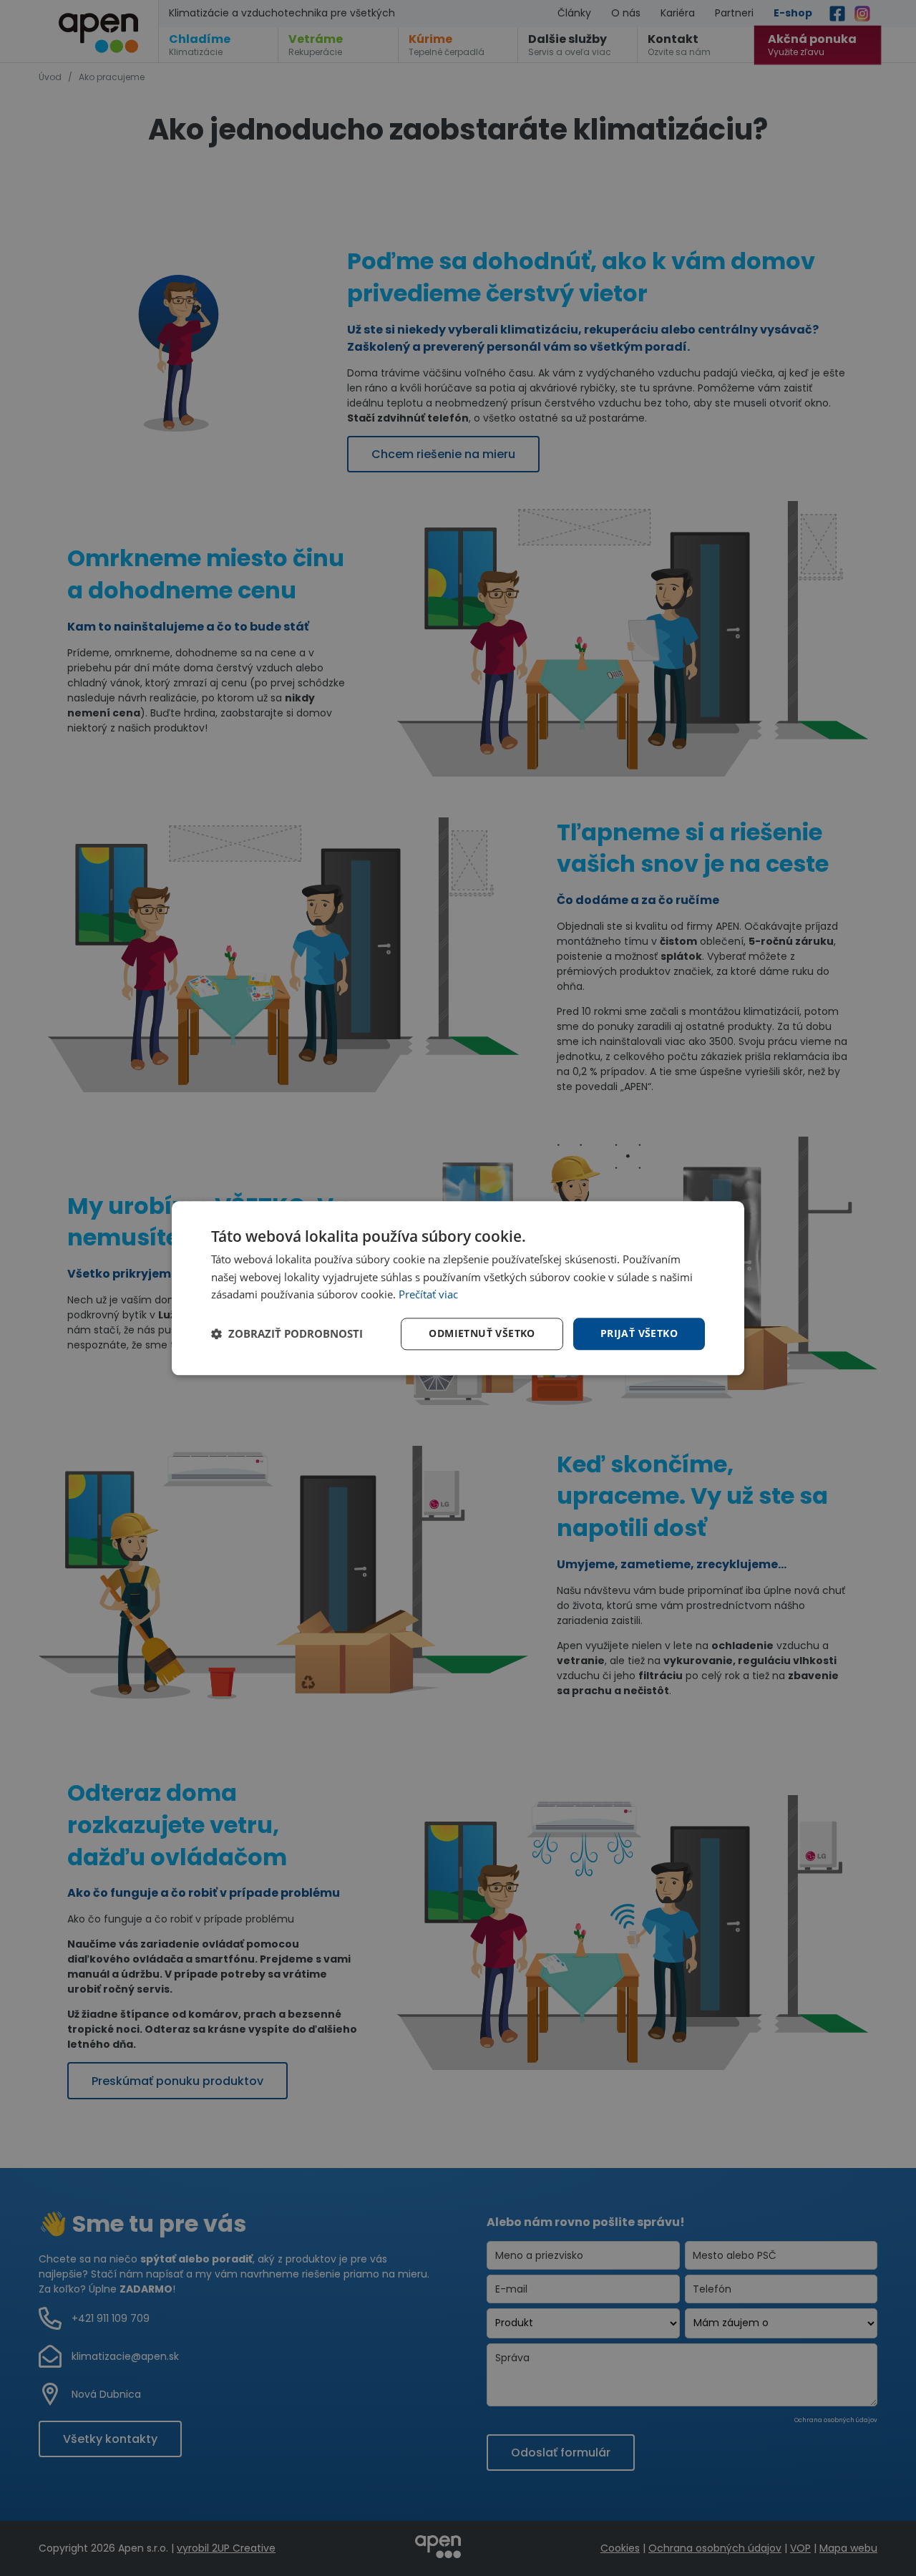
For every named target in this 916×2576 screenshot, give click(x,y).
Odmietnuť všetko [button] (482, 1333)
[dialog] (458, 1288)
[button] (287, 1334)
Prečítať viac (428, 1295)
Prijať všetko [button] (639, 1333)
